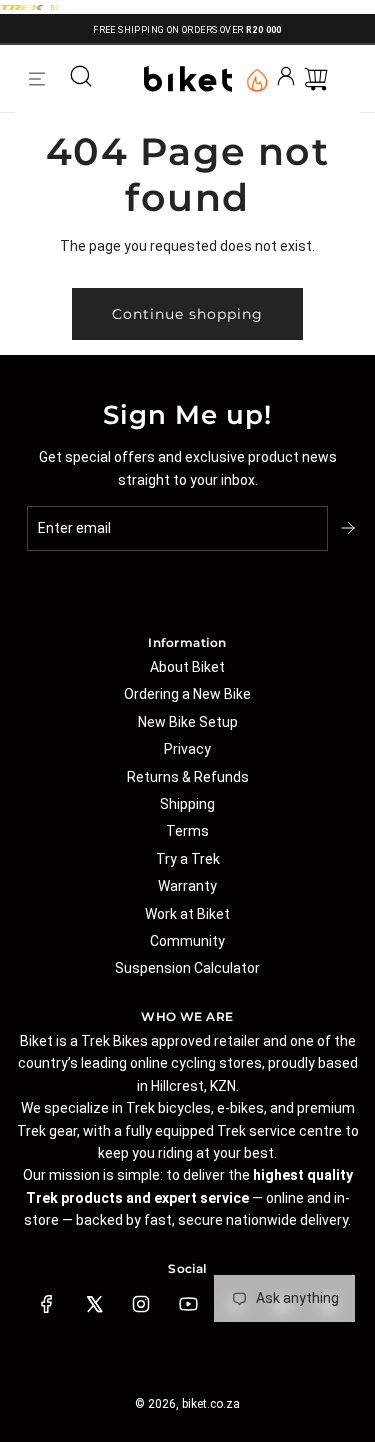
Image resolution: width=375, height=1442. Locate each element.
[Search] (81, 79)
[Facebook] (47, 1304)
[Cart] (316, 79)
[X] (94, 1304)
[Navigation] (37, 79)
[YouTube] (188, 1304)
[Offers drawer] (256, 79)
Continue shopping (187, 314)
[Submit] (350, 528)
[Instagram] (141, 1304)
